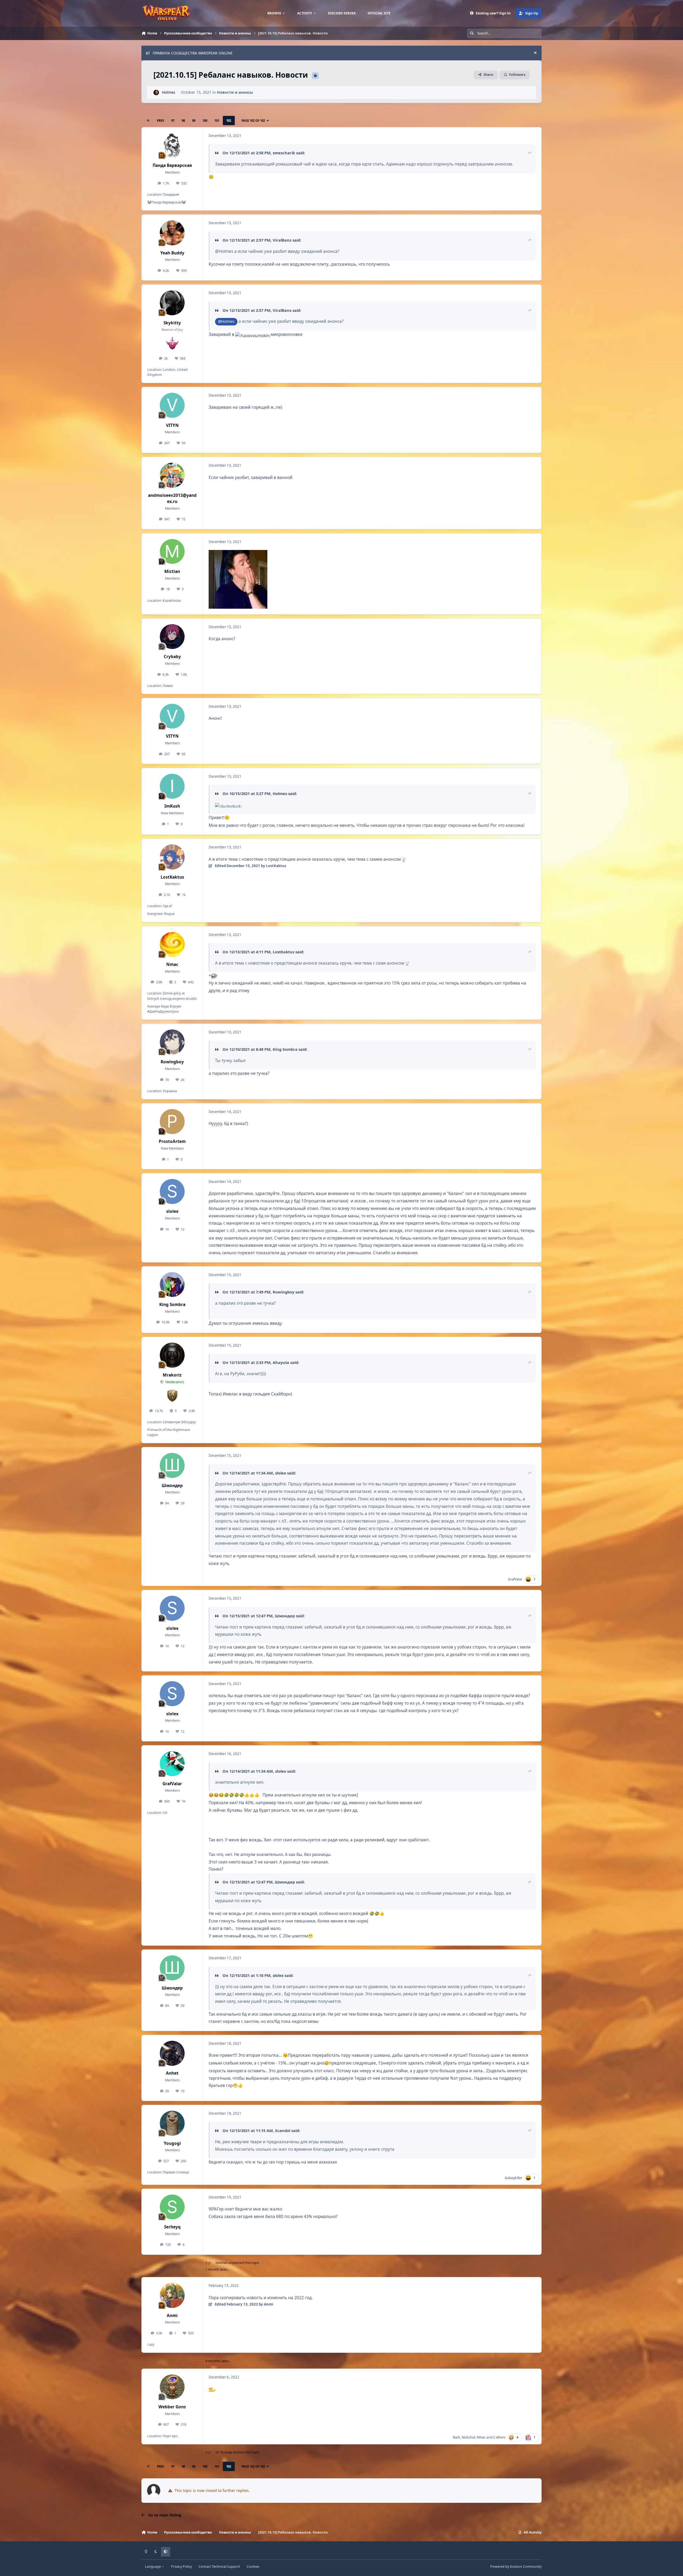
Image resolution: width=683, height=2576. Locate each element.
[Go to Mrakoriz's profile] (172, 1355)
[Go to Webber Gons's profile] (172, 2387)
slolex (172, 1211)
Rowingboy (172, 1062)
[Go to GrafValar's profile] (172, 1764)
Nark (456, 2437)
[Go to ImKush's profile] (172, 786)
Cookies (253, 2567)
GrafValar (515, 1579)
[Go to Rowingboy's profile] (172, 1042)
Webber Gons (172, 2407)
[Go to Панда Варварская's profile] (172, 145)
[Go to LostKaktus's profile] (172, 857)
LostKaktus (172, 877)
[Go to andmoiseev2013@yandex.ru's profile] (172, 475)
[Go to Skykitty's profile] (172, 303)
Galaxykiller (514, 2178)
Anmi (172, 2316)
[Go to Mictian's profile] (172, 552)
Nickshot (468, 2437)
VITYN (172, 425)
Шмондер (172, 1486)
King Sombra (285, 1049)
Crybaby (172, 657)
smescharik (284, 153)
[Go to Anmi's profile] (172, 2295)
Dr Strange (224, 2452)
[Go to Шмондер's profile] (172, 1465)
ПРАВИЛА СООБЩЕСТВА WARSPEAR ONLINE (193, 53)
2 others (499, 2437)
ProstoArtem (172, 1141)
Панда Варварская (172, 165)
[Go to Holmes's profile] (156, 93)
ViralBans (282, 240)
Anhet (172, 2073)
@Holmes (226, 321)
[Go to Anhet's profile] (172, 2053)
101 (217, 121)
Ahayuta (281, 1362)
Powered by (516, 2567)
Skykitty (172, 323)
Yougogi (172, 2143)
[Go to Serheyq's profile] (172, 2207)
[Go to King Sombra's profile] (172, 1285)
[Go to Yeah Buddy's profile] (172, 233)
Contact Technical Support (219, 2567)
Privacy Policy (181, 2567)
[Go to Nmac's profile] (172, 945)
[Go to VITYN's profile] (172, 405)
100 (205, 121)
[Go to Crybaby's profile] (172, 637)
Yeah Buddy (172, 253)
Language (153, 2567)
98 (183, 121)
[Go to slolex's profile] (172, 1191)
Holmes (169, 92)
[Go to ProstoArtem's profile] (172, 1122)
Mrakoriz (172, 1375)
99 (194, 121)
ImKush (172, 806)
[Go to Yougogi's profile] (172, 2123)
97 (173, 121)
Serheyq (172, 2227)
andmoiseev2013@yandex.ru (172, 498)
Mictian (172, 571)
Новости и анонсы (235, 92)
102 (229, 121)
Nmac (172, 964)
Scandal (283, 2130)
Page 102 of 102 (253, 121)
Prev (160, 121)
